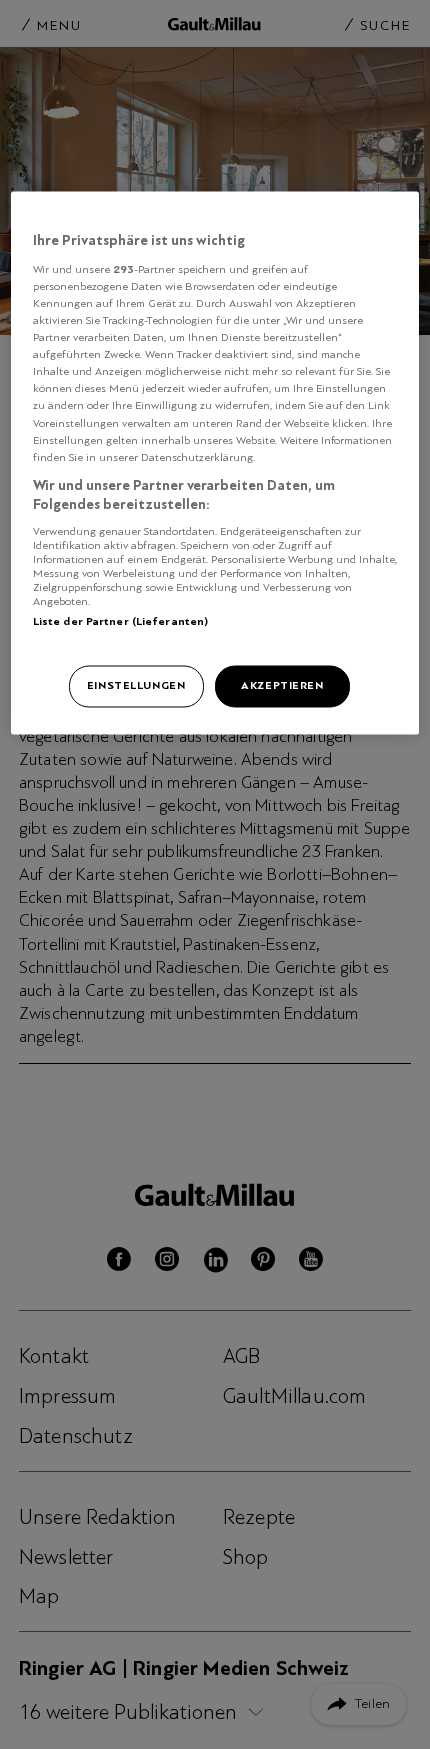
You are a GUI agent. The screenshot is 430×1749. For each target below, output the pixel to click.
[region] (215, 463)
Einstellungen (136, 686)
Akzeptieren (282, 686)
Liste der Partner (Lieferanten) (121, 621)
